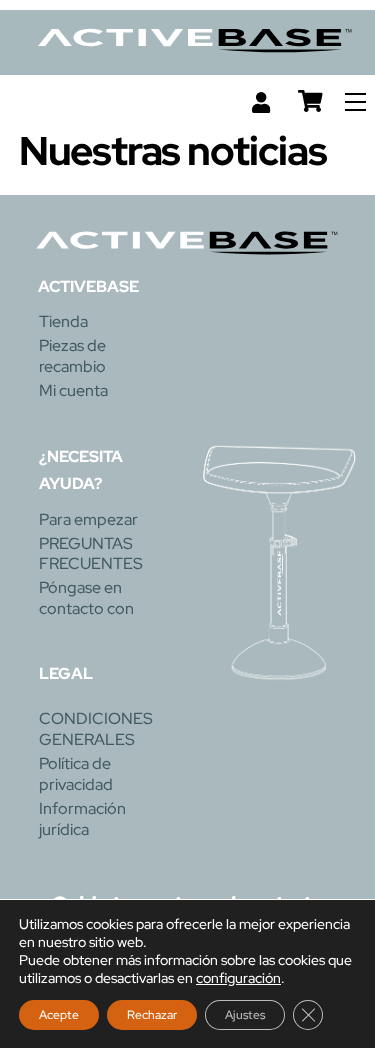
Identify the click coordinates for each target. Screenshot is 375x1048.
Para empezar (88, 519)
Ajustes (245, 1015)
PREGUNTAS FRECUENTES (91, 554)
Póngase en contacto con (86, 598)
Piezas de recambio (72, 356)
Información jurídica (82, 819)
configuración (238, 978)
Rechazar (152, 1015)
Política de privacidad (76, 774)
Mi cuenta (73, 390)
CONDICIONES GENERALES (96, 729)
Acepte (59, 1015)
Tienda (63, 321)
